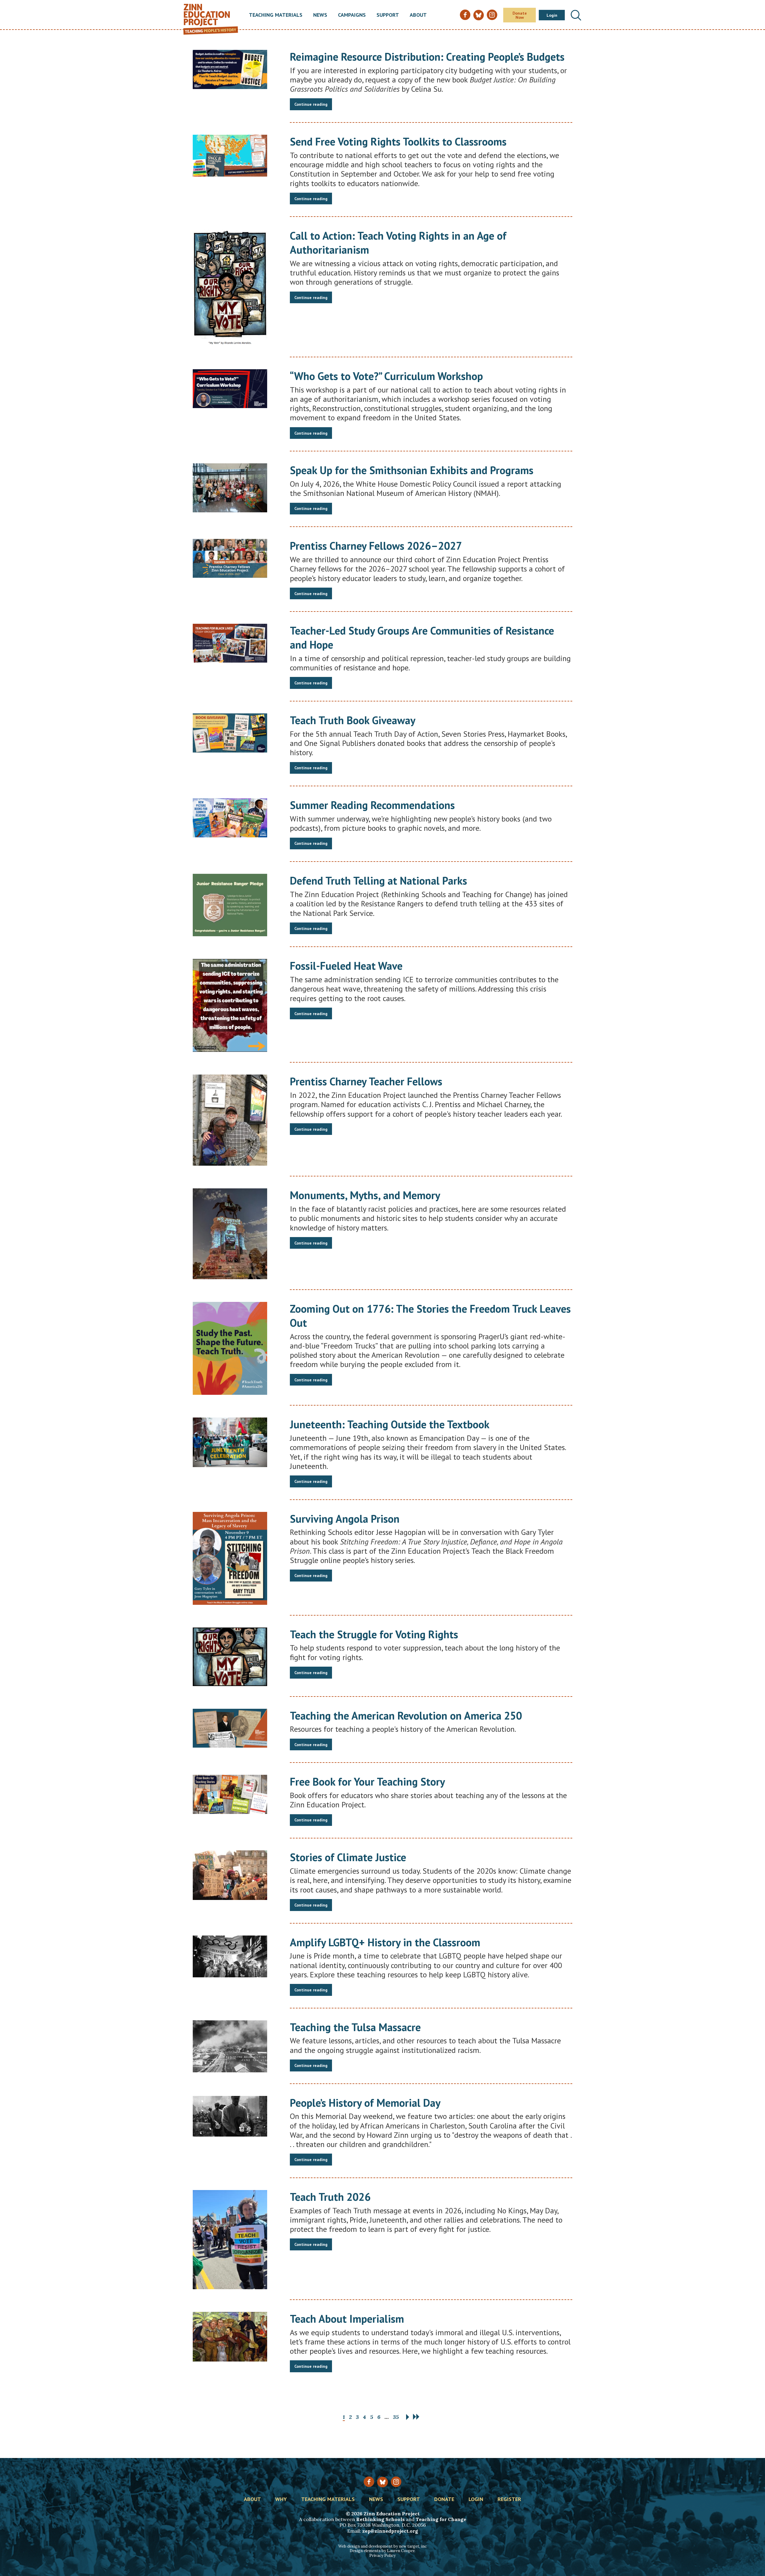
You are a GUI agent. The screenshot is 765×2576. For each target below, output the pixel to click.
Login (552, 15)
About (418, 15)
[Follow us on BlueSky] (382, 2482)
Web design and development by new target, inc (382, 2546)
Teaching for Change (441, 2519)
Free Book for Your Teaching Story (367, 1782)
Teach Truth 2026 (330, 2197)
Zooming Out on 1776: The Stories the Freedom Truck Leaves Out (430, 1316)
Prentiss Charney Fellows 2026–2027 (376, 546)
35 (396, 2417)
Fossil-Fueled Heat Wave (346, 966)
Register (509, 2500)
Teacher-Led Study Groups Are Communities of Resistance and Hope (422, 638)
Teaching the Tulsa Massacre (355, 2027)
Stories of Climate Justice (348, 1857)
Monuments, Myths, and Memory (365, 1195)
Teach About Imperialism (347, 2319)
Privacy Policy (382, 2556)
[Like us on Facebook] (369, 2482)
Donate (444, 2500)
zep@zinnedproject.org (390, 2531)
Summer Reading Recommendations (372, 805)
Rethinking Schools (380, 2519)
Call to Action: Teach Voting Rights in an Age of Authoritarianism (398, 243)
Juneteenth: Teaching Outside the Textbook (390, 1424)
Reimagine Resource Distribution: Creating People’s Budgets (427, 57)
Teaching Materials (276, 15)
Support (388, 15)
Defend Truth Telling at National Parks (378, 881)
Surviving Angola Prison (345, 1519)
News (320, 15)
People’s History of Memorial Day (365, 2103)
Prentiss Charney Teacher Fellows (366, 1081)
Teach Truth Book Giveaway (353, 720)
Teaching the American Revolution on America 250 (406, 1715)
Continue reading (311, 104)
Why (281, 2500)
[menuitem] (276, 15)
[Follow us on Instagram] (396, 2482)
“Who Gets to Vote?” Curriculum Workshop (386, 376)
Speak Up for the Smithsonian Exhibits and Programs (412, 470)
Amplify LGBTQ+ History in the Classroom (385, 1942)
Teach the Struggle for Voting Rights (374, 1634)
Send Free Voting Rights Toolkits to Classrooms (398, 141)
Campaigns (352, 15)
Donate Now (520, 15)
